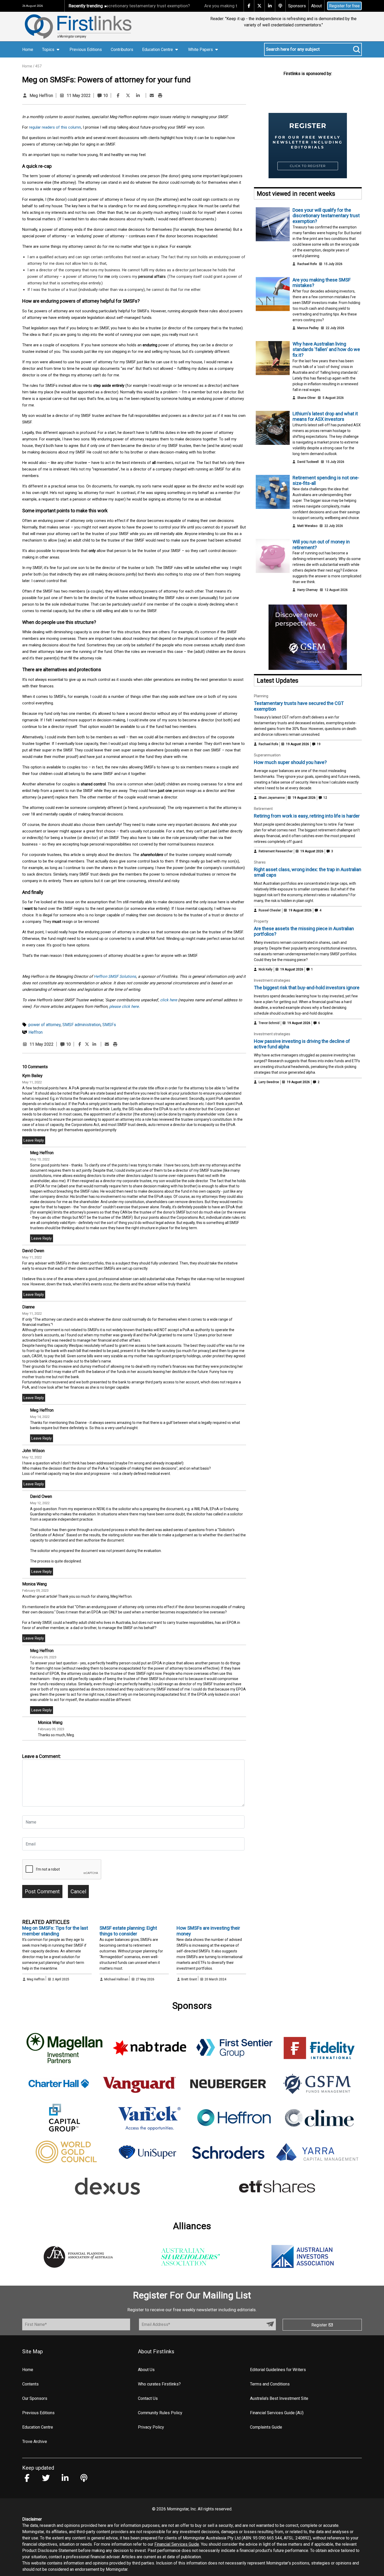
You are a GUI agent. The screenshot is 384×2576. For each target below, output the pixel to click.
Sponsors (297, 6)
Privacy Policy (151, 2427)
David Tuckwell (308, 462)
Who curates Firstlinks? (159, 2384)
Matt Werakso (307, 526)
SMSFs (109, 1025)
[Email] (152, 96)
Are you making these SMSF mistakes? (201, 6)
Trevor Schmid (269, 1023)
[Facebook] (118, 96)
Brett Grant (189, 1979)
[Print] (160, 96)
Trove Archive (35, 2442)
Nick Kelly (266, 969)
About (316, 6)
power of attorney (45, 1025)
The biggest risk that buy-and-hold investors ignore (307, 988)
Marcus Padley (308, 328)
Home (28, 50)
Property (261, 921)
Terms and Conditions (270, 2384)
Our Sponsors (35, 2398)
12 (325, 798)
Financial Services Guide (177, 2544)
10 (105, 96)
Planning (261, 696)
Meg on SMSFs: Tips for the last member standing (55, 1931)
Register (320, 2325)
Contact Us (148, 2398)
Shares (260, 862)
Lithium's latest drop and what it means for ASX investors (325, 416)
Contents (30, 2384)
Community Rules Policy (160, 2413)
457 (38, 66)
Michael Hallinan (116, 1979)
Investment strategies (272, 980)
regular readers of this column (55, 127)
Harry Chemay (307, 590)
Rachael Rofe (307, 264)
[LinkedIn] (138, 96)
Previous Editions (86, 50)
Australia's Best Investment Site (279, 2398)
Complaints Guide (266, 2427)
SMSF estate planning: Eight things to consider (128, 1931)
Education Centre (38, 2427)
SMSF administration (82, 1025)
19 (318, 744)
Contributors (122, 50)
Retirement (263, 809)
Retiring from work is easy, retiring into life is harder (307, 816)
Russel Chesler (270, 910)
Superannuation (267, 755)
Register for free (344, 6)
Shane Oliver (306, 398)
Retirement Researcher (276, 851)
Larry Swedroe (269, 1082)
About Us (146, 2370)
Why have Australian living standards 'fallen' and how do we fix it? (326, 349)
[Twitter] (128, 96)
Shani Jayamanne (272, 798)
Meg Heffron (41, 96)
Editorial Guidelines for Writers (278, 2370)
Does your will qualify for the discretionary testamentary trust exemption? (326, 216)
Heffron (36, 1032)
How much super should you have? (290, 762)
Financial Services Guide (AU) (277, 2413)
